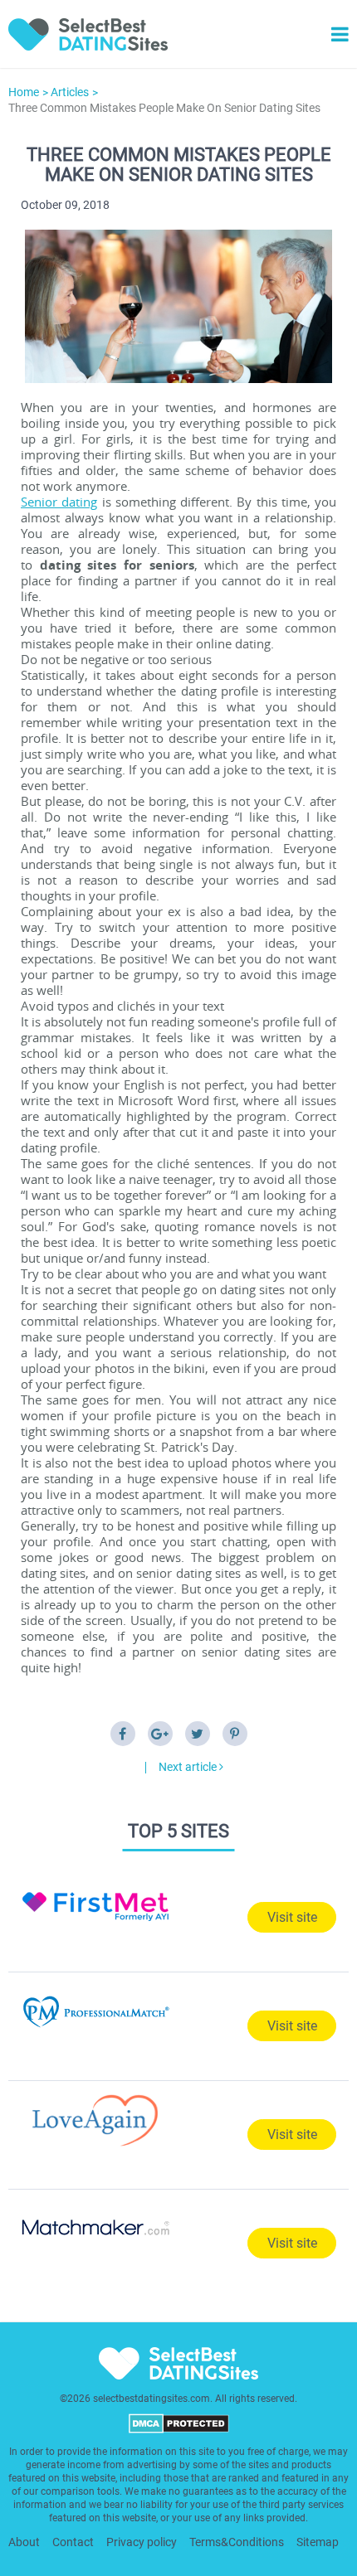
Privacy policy (142, 2542)
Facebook (123, 1734)
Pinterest (235, 1734)
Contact (73, 2542)
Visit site (292, 1917)
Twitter (198, 1734)
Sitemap (318, 2542)
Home (24, 92)
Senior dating (59, 502)
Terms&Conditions (237, 2542)
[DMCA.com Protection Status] (179, 2430)
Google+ (160, 1734)
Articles (70, 92)
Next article (189, 1767)
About (24, 2542)
